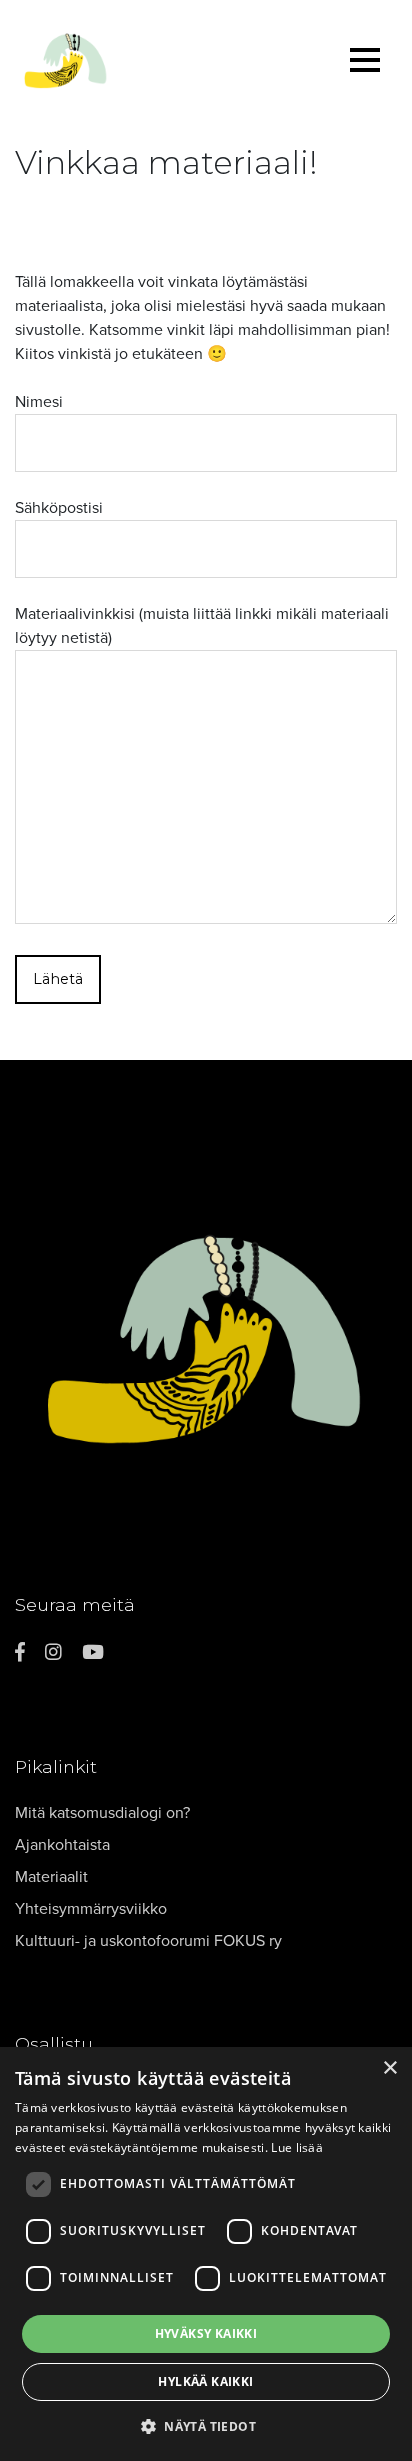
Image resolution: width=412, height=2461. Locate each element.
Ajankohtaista (62, 1845)
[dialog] (206, 2254)
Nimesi (39, 402)
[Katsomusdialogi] (149, 63)
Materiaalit (51, 1877)
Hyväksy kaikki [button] (206, 2333)
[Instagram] (53, 1652)
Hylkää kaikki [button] (205, 2381)
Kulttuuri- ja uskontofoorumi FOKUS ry (148, 1941)
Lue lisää (297, 2147)
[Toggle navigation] (365, 63)
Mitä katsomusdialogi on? (102, 1813)
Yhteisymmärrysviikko (91, 1909)
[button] (206, 2426)
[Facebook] (20, 1652)
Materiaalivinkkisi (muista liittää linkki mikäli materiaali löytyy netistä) (202, 626)
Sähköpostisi (59, 508)
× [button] (389, 2068)
